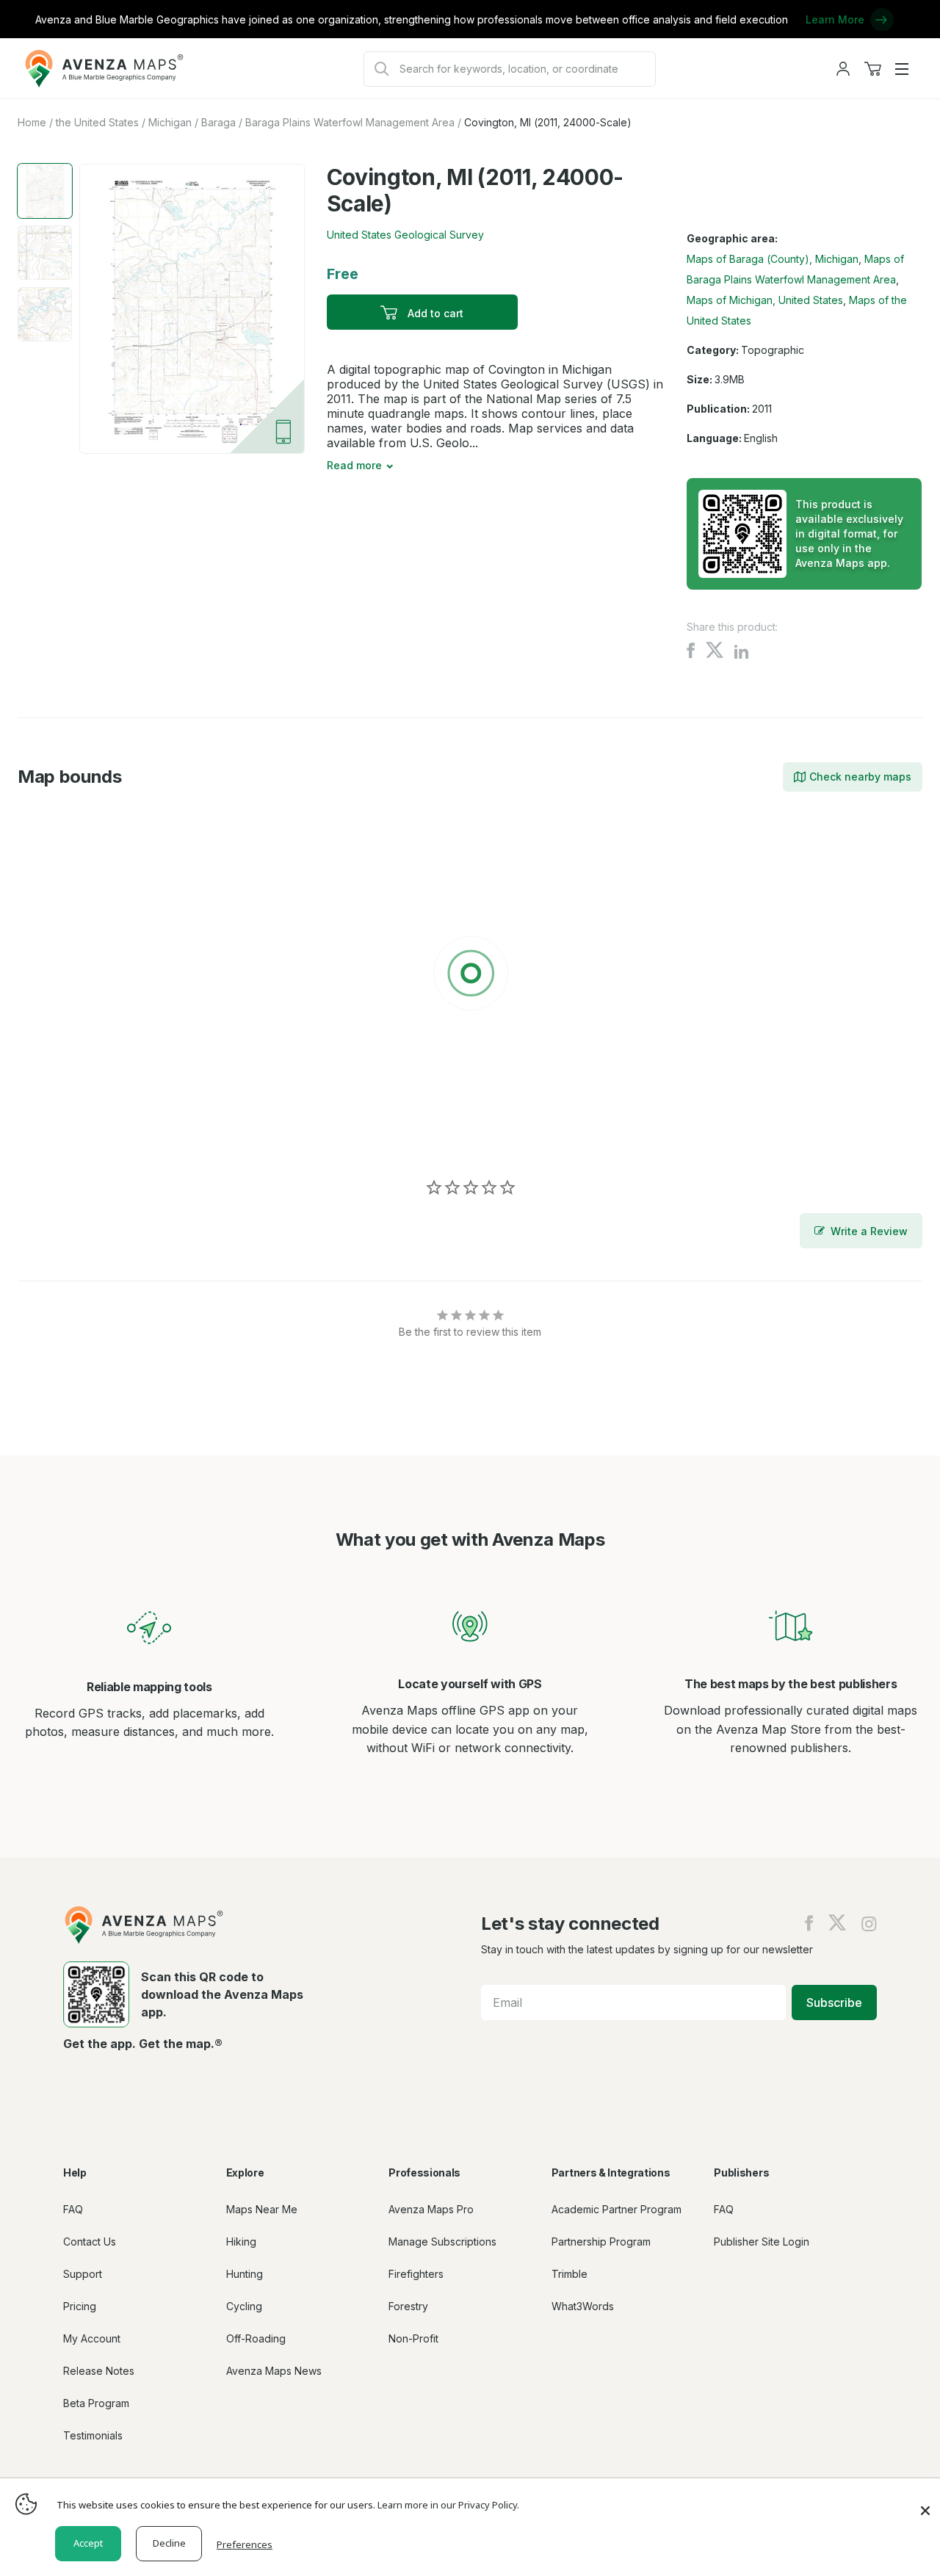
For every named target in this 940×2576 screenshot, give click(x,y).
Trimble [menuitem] (570, 2274)
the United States (97, 122)
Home (32, 122)
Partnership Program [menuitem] (601, 2242)
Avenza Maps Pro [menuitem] (431, 2209)
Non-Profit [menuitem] (413, 2338)
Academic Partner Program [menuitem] (617, 2209)
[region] (470, 976)
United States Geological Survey (405, 235)
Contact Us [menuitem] (90, 2242)
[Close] (925, 2503)
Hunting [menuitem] (245, 2274)
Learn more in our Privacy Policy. (448, 2505)
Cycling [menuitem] (244, 2306)
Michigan (170, 122)
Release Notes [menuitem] (99, 2371)
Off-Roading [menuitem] (256, 2338)
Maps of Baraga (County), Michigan (773, 259)
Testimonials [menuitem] (93, 2435)
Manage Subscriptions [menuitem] (442, 2242)
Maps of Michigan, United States (765, 300)
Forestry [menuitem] (408, 2306)
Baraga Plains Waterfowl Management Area (350, 122)
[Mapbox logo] (54, 1136)
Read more (354, 465)
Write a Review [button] (869, 1231)
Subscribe (834, 2002)
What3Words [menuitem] (583, 2306)
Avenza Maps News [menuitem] (274, 2371)
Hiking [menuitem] (241, 2242)
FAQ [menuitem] (73, 2209)
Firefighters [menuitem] (416, 2274)
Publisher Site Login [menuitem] (762, 2242)
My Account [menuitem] (92, 2338)
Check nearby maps (860, 777)
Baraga (218, 122)
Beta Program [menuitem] (96, 2403)
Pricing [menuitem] (80, 2306)
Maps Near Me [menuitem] (262, 2209)
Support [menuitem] (83, 2274)
